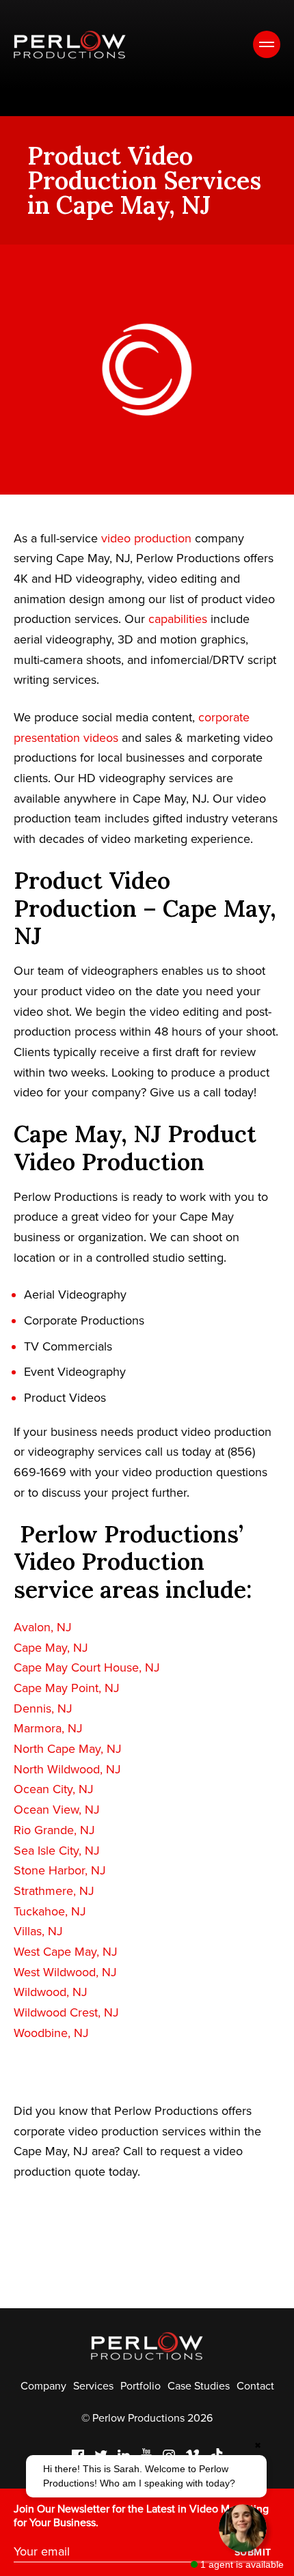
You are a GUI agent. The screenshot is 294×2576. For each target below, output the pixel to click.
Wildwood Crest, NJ (66, 2012)
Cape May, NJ (51, 1648)
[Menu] (267, 44)
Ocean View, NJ (57, 1810)
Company (43, 2386)
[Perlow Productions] (70, 45)
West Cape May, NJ (66, 1952)
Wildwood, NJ (51, 1992)
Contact (255, 2386)
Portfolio (141, 2386)
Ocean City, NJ (54, 1789)
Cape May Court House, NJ (87, 1667)
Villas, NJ (38, 1931)
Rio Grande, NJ (54, 1830)
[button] (147, 2476)
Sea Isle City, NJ (57, 1851)
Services (93, 2386)
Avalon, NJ (43, 1627)
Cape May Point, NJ (67, 1688)
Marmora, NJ (48, 1728)
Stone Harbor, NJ (60, 1870)
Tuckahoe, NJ (50, 1911)
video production (146, 538)
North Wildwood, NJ (67, 1769)
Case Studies (199, 2386)
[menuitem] (43, 2386)
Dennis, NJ (43, 1708)
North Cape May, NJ (68, 1749)
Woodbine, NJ (51, 2033)
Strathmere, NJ (54, 1891)
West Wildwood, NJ (65, 1972)
